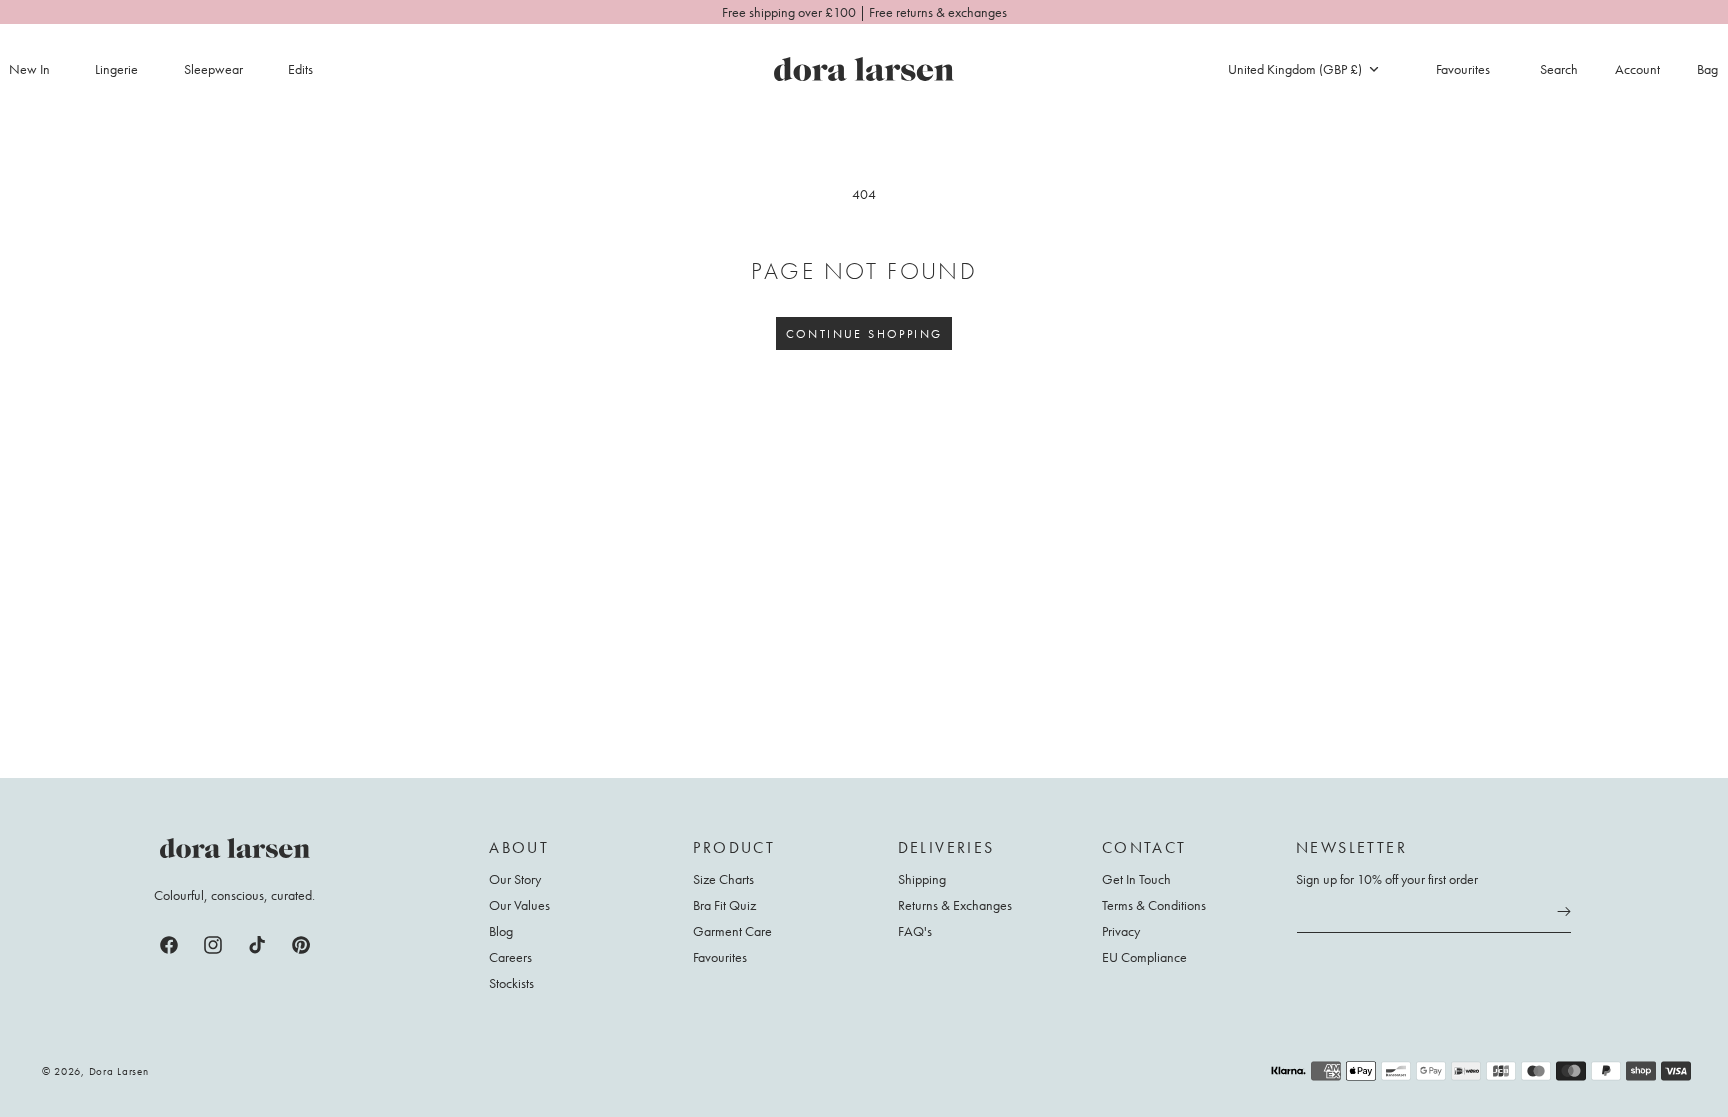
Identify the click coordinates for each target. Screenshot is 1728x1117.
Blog (501, 931)
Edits (300, 69)
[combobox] (1303, 69)
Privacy (1121, 931)
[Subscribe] (1564, 912)
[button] (128, 69)
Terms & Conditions (1154, 905)
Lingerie (116, 69)
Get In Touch (1136, 879)
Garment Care (732, 931)
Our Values (519, 905)
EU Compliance (1144, 957)
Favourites (720, 957)
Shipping (922, 879)
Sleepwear (213, 69)
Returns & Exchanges (955, 905)
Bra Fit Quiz (724, 905)
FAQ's (915, 931)
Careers (510, 957)
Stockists (511, 983)
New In (29, 69)
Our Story (515, 879)
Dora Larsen (119, 1071)
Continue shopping (864, 334)
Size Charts (723, 879)
